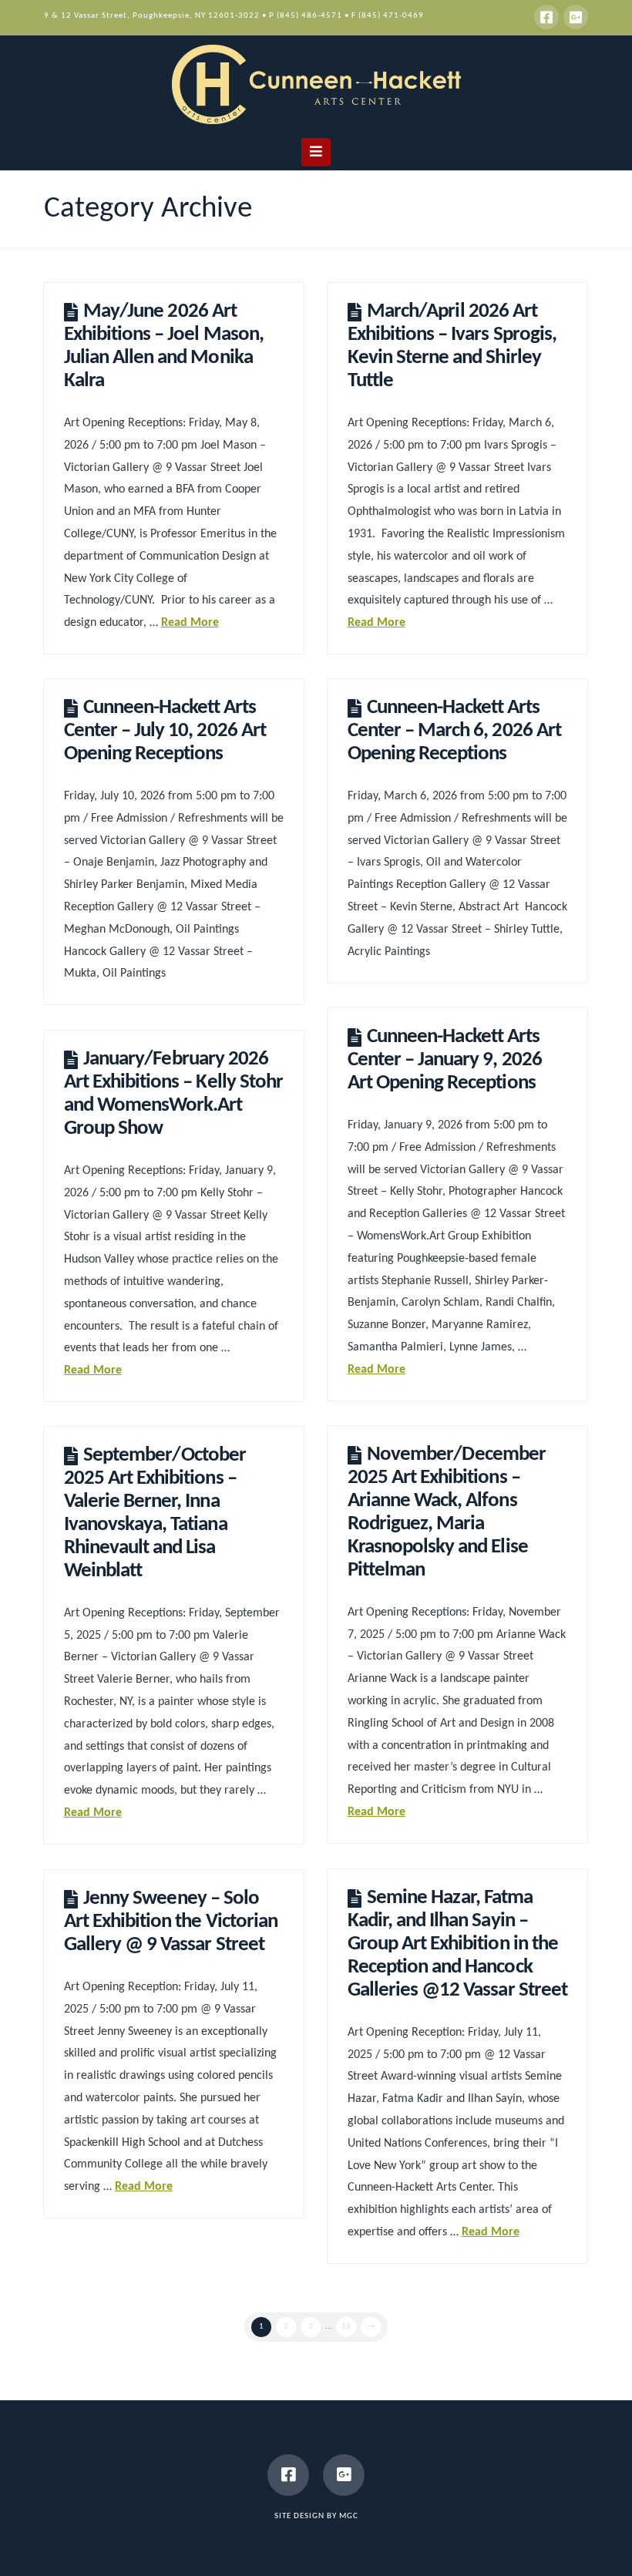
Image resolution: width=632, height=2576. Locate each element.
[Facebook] (546, 17)
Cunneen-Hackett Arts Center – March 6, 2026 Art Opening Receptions (454, 731)
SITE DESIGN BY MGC (316, 2516)
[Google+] (576, 17)
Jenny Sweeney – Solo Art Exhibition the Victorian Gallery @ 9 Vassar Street (171, 1922)
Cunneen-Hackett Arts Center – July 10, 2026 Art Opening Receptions (165, 731)
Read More (190, 623)
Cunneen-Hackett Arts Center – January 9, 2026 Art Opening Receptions (445, 1060)
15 (346, 2327)
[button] (316, 152)
